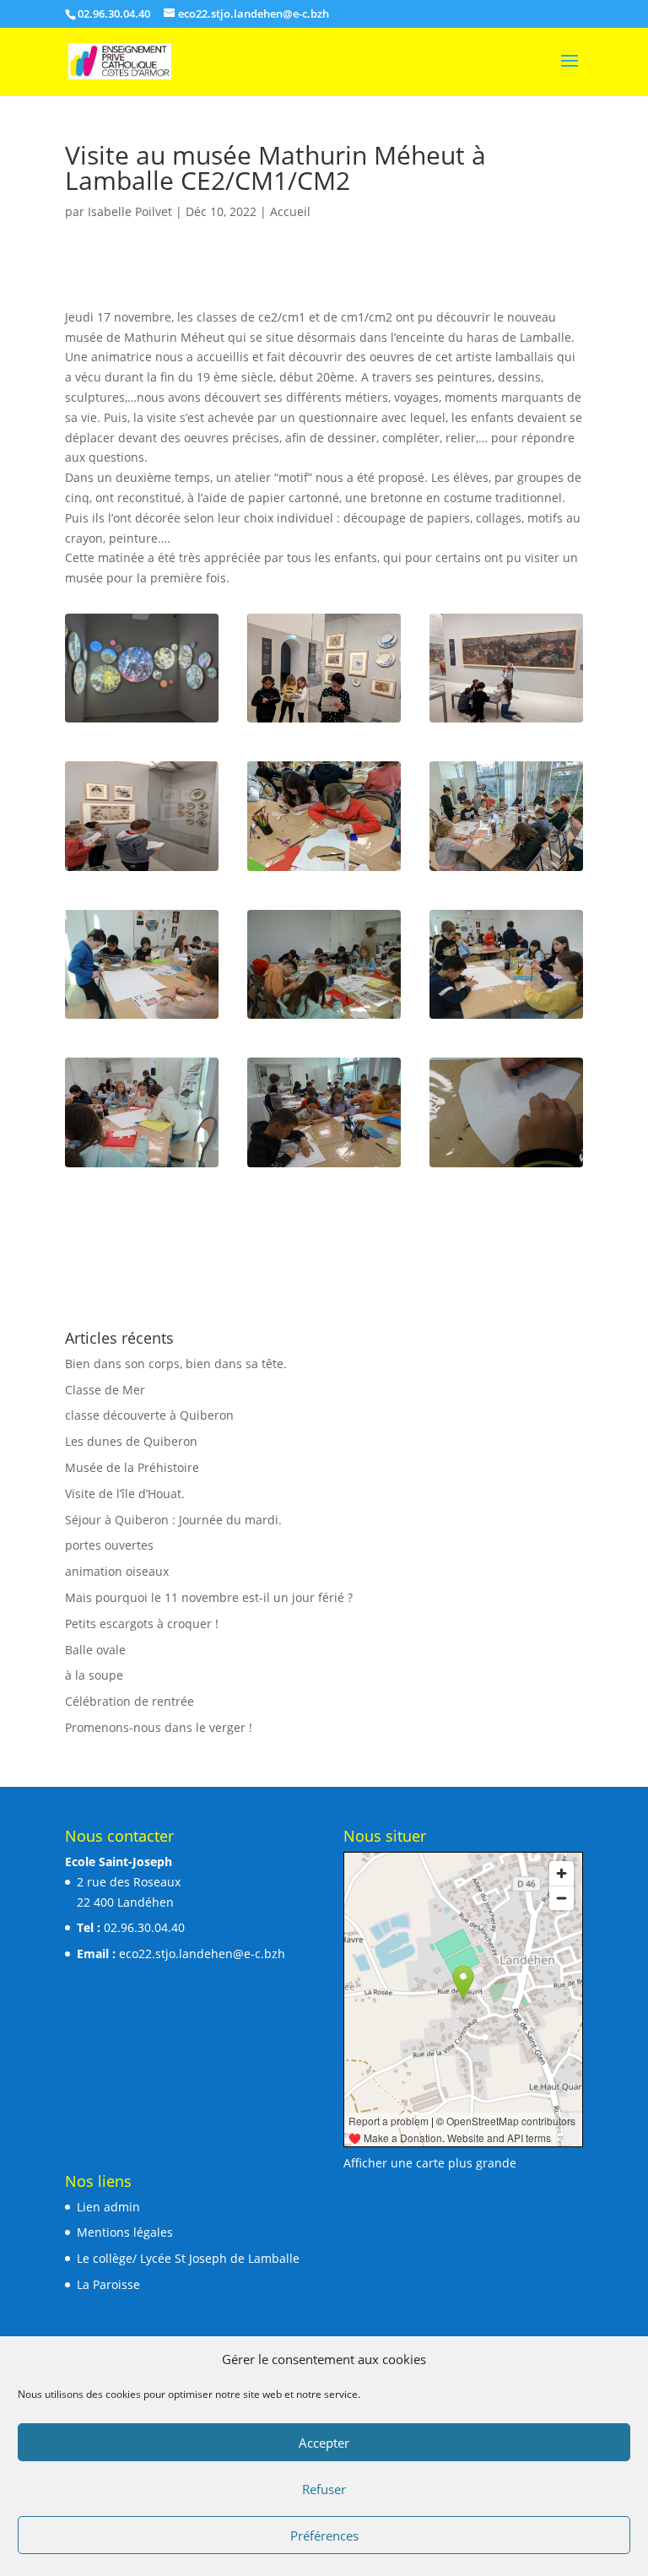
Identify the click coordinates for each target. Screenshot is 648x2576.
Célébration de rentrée (130, 1701)
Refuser (324, 2489)
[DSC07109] (506, 1018)
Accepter (324, 2443)
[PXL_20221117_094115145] (324, 722)
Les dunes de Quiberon (131, 1441)
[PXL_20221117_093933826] (142, 871)
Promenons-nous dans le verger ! (159, 1727)
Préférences (324, 2535)
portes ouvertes (109, 1545)
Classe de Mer (105, 1390)
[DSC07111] (142, 1167)
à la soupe (94, 1675)
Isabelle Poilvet (130, 211)
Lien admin (108, 2207)
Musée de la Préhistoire (132, 1467)
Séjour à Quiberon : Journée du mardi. (173, 1520)
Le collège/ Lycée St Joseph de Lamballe (188, 2258)
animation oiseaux (117, 1571)
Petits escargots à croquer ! (142, 1624)
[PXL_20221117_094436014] (142, 722)
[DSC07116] (506, 1167)
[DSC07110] (142, 1018)
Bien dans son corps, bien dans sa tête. (176, 1364)
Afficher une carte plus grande (430, 2163)
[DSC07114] (324, 1167)
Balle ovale (95, 1650)
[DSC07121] (324, 1018)
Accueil (290, 211)
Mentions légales (125, 2232)
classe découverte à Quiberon (149, 1415)
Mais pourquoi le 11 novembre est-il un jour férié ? (209, 1597)
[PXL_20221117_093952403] (506, 722)
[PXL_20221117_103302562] (324, 871)
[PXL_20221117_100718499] (506, 871)
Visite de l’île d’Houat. (125, 1494)
